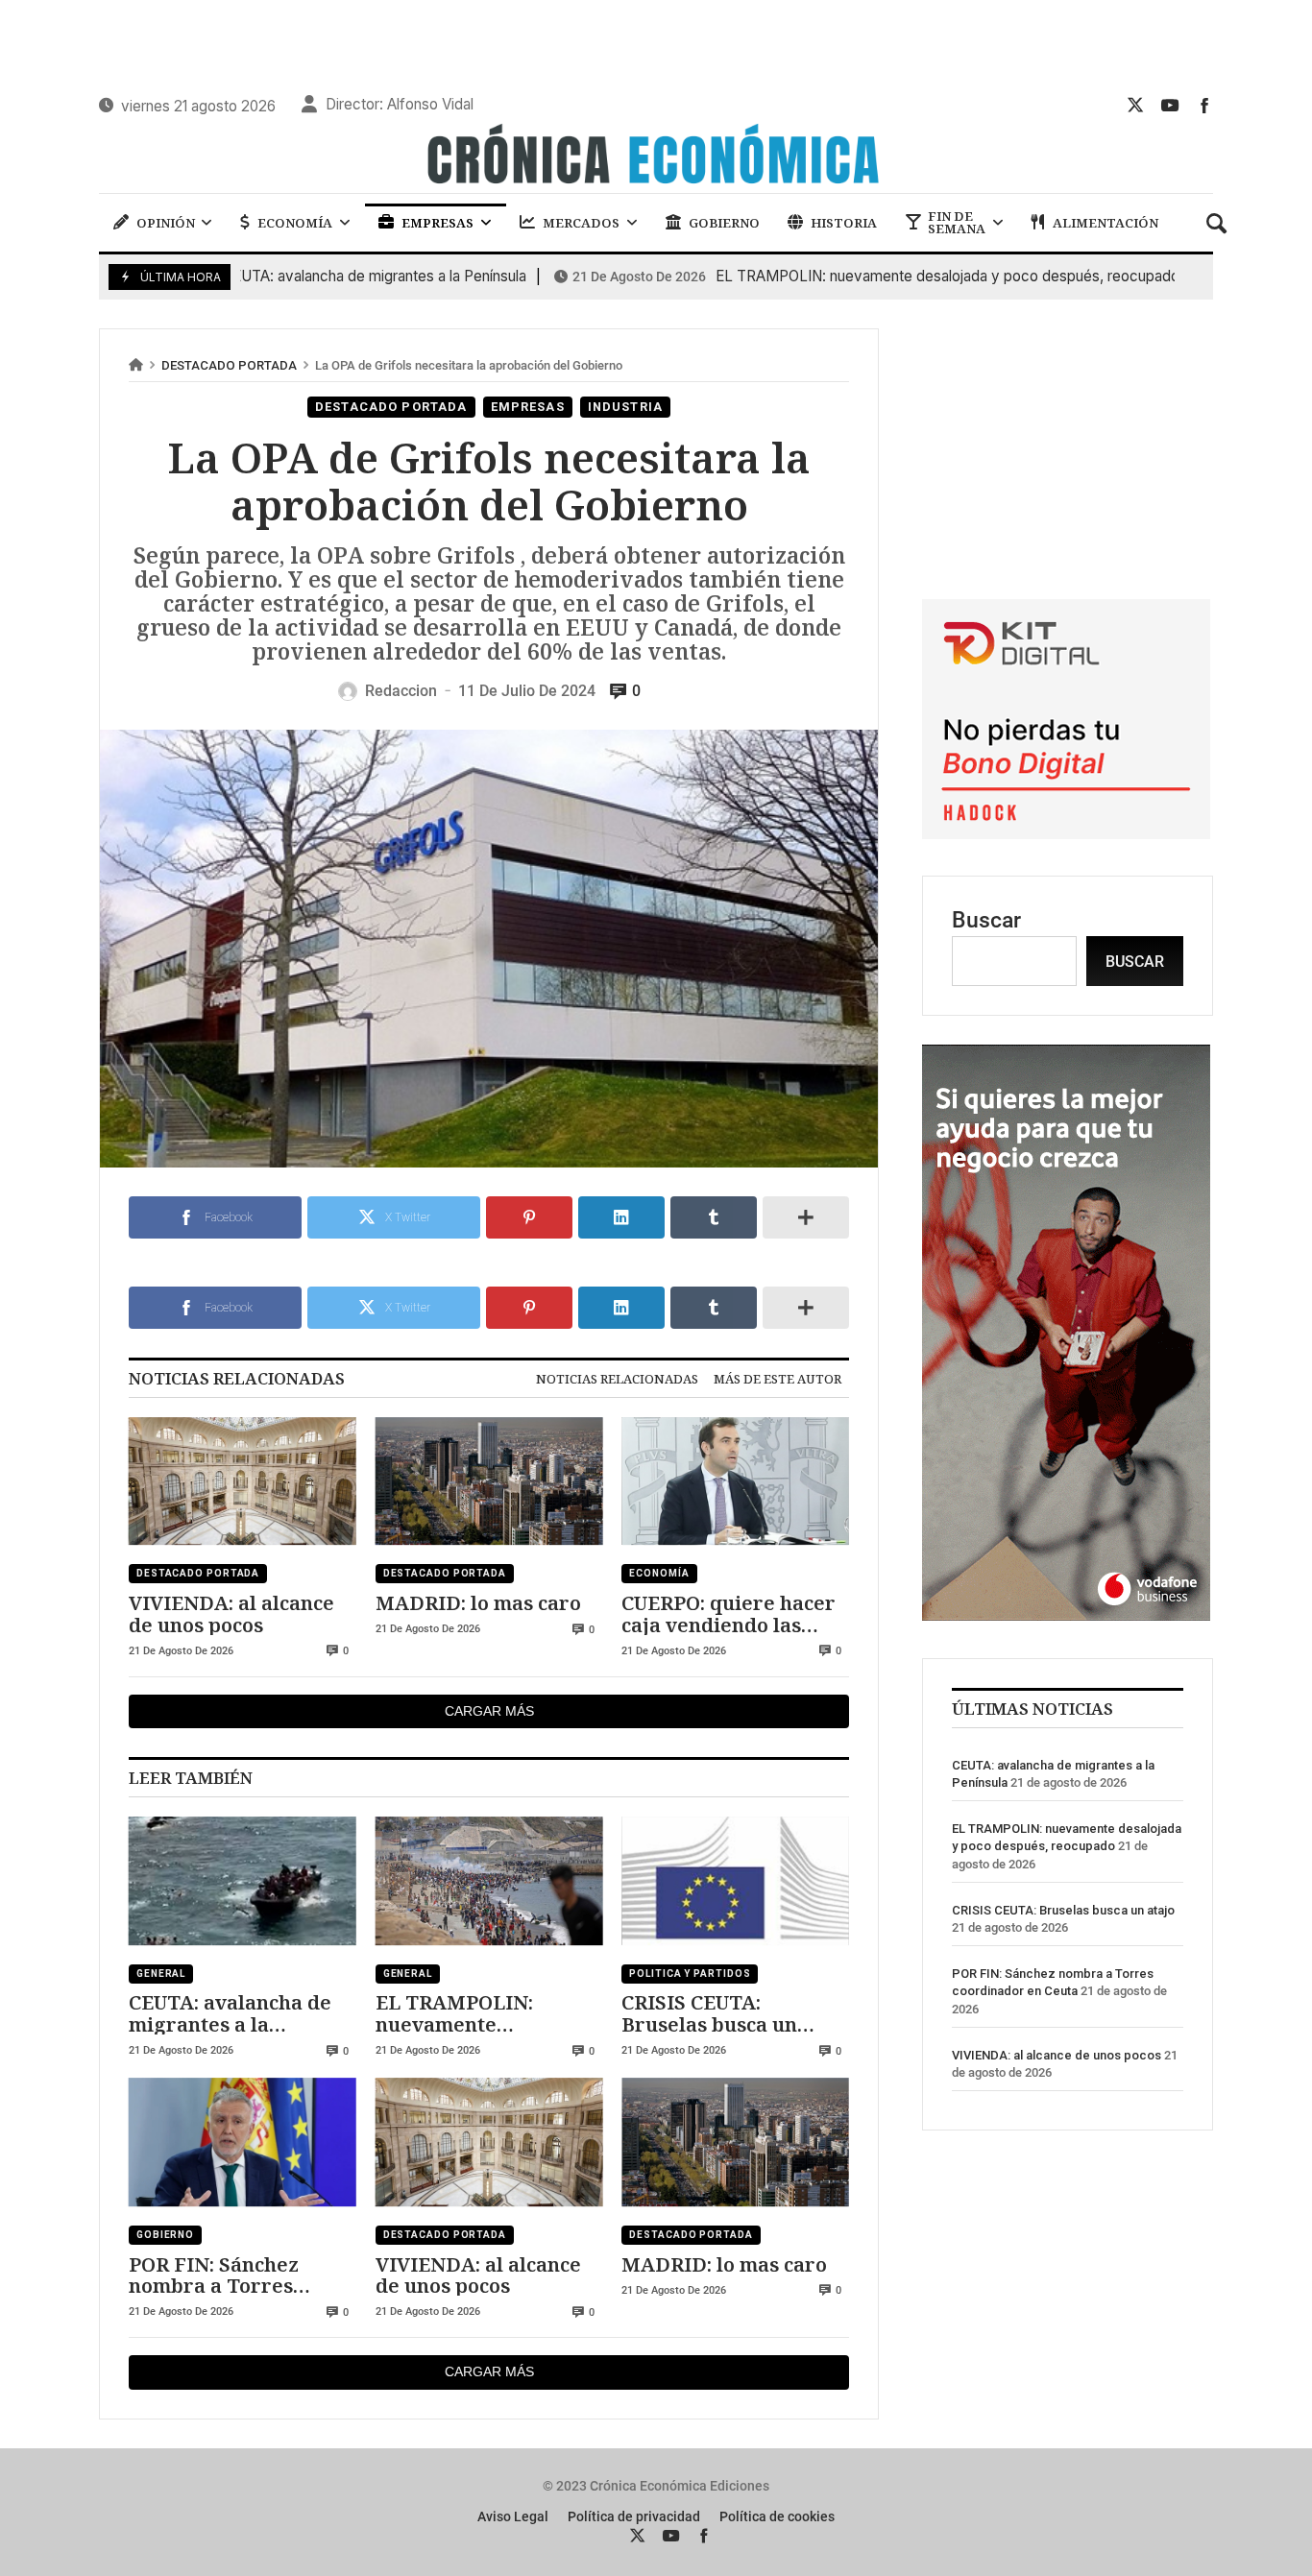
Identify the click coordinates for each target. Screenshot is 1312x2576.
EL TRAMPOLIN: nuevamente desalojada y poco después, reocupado (843, 277)
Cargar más (489, 1711)
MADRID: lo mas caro (478, 1602)
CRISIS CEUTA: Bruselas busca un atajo (709, 2013)
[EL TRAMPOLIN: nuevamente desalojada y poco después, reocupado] (489, 1881)
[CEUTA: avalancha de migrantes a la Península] (243, 1881)
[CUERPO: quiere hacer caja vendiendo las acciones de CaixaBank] (735, 1481)
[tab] (617, 1379)
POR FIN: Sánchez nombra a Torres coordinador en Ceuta (234, 2275)
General (161, 1974)
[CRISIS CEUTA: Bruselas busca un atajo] (735, 1881)
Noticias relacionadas (617, 1379)
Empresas (528, 407)
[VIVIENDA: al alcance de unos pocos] (243, 1481)
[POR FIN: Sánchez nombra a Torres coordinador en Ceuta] (243, 2142)
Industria (625, 407)
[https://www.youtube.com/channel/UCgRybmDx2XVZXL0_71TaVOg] (1170, 105)
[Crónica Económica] (656, 156)
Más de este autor (777, 1379)
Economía (659, 1573)
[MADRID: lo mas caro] (489, 1481)
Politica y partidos (690, 1974)
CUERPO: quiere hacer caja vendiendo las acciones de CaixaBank (732, 1613)
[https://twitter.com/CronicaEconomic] (1135, 105)
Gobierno (165, 2235)
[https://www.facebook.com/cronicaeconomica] (1204, 105)
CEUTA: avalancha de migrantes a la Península (270, 277)
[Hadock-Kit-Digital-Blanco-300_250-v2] (1066, 832)
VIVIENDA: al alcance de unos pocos (231, 1613)
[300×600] (1066, 1613)
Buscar (986, 920)
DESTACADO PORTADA (229, 365)
